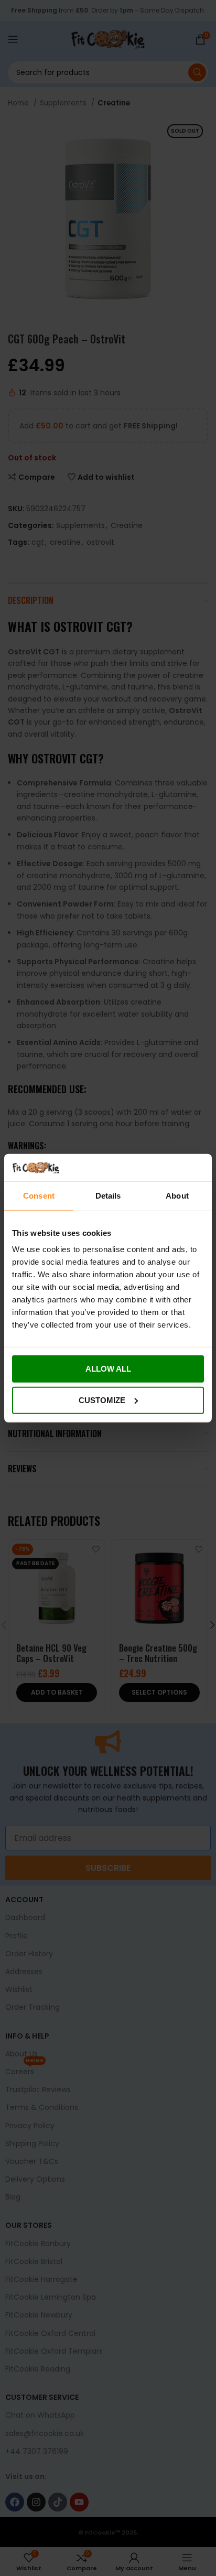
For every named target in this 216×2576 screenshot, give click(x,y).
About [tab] (177, 1196)
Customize (102, 1400)
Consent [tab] (39, 1196)
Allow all (108, 1369)
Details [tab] (108, 1196)
